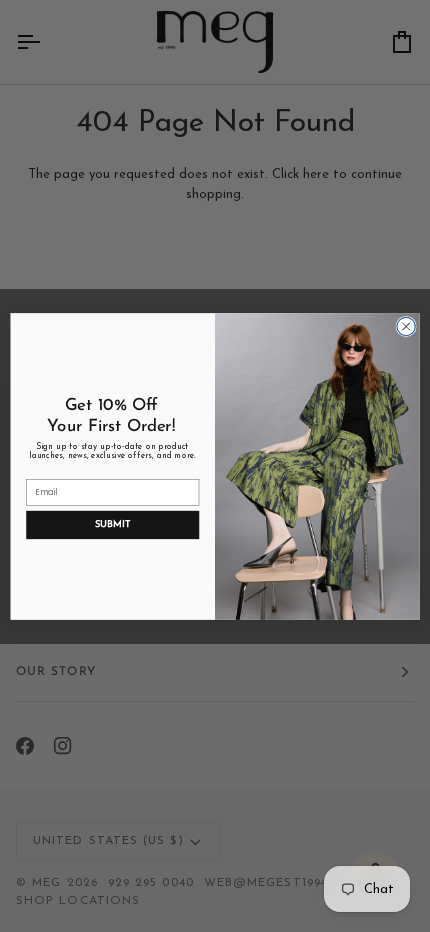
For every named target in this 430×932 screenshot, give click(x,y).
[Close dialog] (406, 326)
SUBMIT (112, 523)
